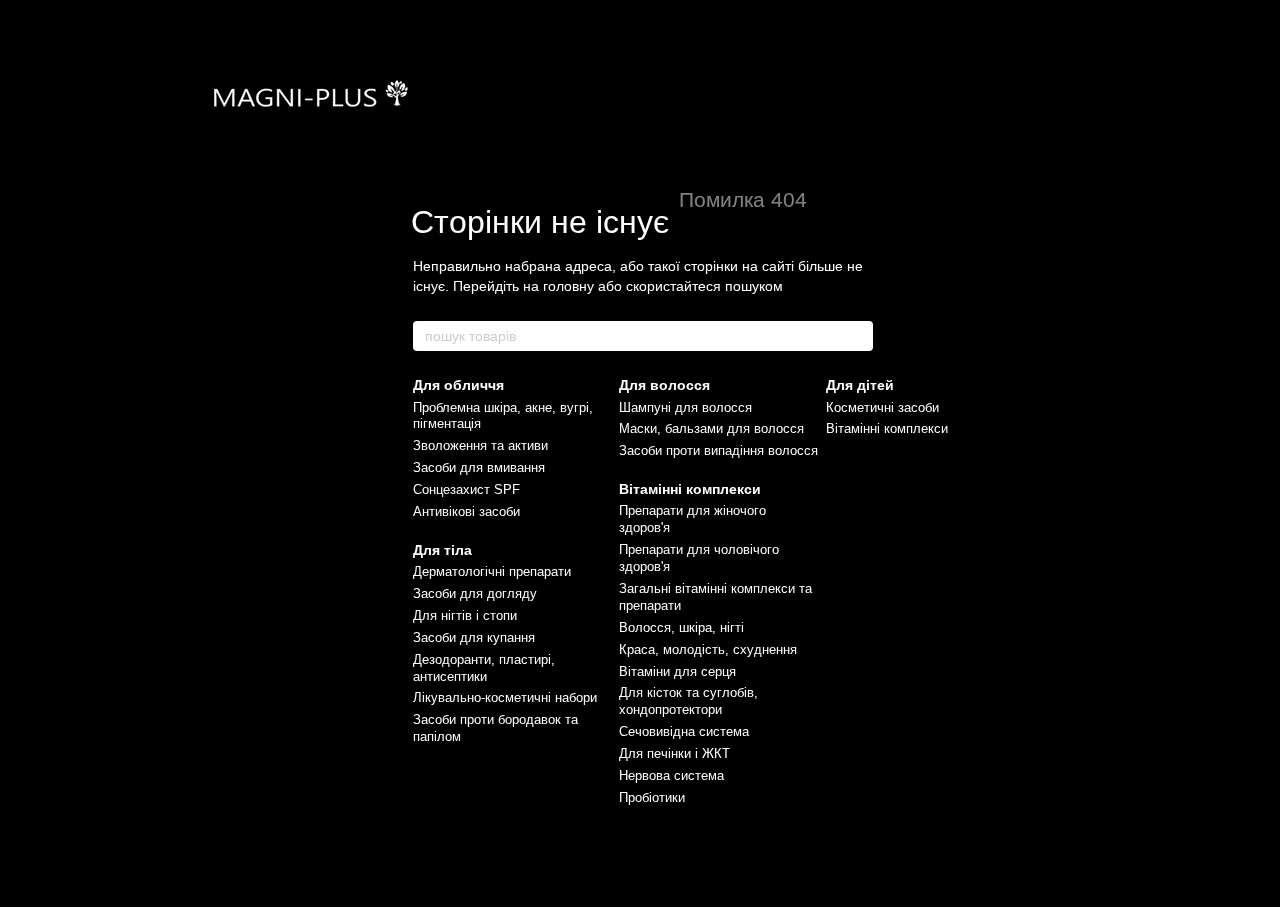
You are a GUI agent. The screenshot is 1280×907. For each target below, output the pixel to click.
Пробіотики (652, 797)
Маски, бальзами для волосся (711, 428)
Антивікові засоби (466, 511)
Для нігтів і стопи (465, 615)
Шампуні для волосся (685, 407)
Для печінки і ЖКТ (674, 753)
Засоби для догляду (475, 593)
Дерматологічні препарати (492, 571)
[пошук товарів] (857, 336)
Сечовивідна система (684, 731)
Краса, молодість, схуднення (708, 649)
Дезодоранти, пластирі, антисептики (484, 668)
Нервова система (671, 775)
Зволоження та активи (480, 445)
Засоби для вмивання (479, 467)
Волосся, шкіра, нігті (681, 627)
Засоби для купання (474, 637)
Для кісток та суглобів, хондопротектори (688, 701)
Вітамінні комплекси (690, 489)
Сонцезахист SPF (466, 489)
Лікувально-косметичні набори (505, 697)
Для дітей (860, 385)
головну (568, 286)
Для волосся (664, 385)
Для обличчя (458, 385)
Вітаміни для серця (677, 671)
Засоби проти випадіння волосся (718, 450)
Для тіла (442, 550)
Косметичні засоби (882, 407)
